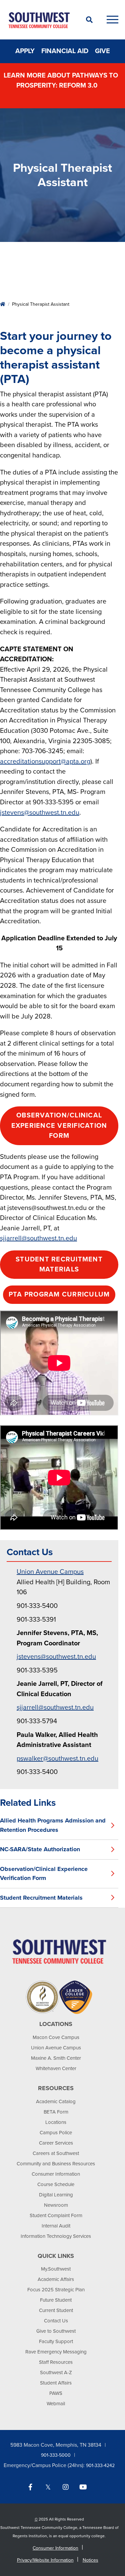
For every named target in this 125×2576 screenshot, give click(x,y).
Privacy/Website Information (45, 2560)
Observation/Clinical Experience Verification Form (59, 1126)
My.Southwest (56, 2269)
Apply (25, 51)
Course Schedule (56, 2184)
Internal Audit (56, 2226)
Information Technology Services (56, 2236)
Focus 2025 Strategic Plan (56, 2290)
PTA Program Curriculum (59, 1295)
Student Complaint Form (56, 2215)
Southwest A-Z (56, 2372)
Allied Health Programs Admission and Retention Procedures (53, 1825)
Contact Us (56, 2321)
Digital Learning (56, 2195)
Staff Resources (56, 2362)
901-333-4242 (100, 2466)
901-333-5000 (56, 2455)
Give (102, 51)
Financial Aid (65, 51)
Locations (56, 2122)
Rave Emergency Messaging (56, 2352)
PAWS (56, 2393)
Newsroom (56, 2205)
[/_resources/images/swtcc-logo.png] (59, 1951)
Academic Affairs (56, 2279)
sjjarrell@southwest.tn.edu (38, 1238)
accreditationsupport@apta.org (45, 762)
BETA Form (56, 2112)
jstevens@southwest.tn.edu (40, 813)
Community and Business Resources (56, 2164)
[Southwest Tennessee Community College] (39, 20)
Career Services (56, 2143)
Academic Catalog (56, 2102)
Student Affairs (56, 2383)
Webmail (56, 2404)
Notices (90, 2560)
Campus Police (56, 2133)
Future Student (56, 2300)
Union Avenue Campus (50, 1572)
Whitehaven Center (56, 2068)
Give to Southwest (56, 2331)
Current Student (56, 2310)
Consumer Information (56, 2174)
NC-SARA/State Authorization (40, 1849)
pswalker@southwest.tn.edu (57, 1759)
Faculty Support (56, 2341)
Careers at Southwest (56, 2153)
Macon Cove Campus (56, 2037)
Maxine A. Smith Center (56, 2058)
